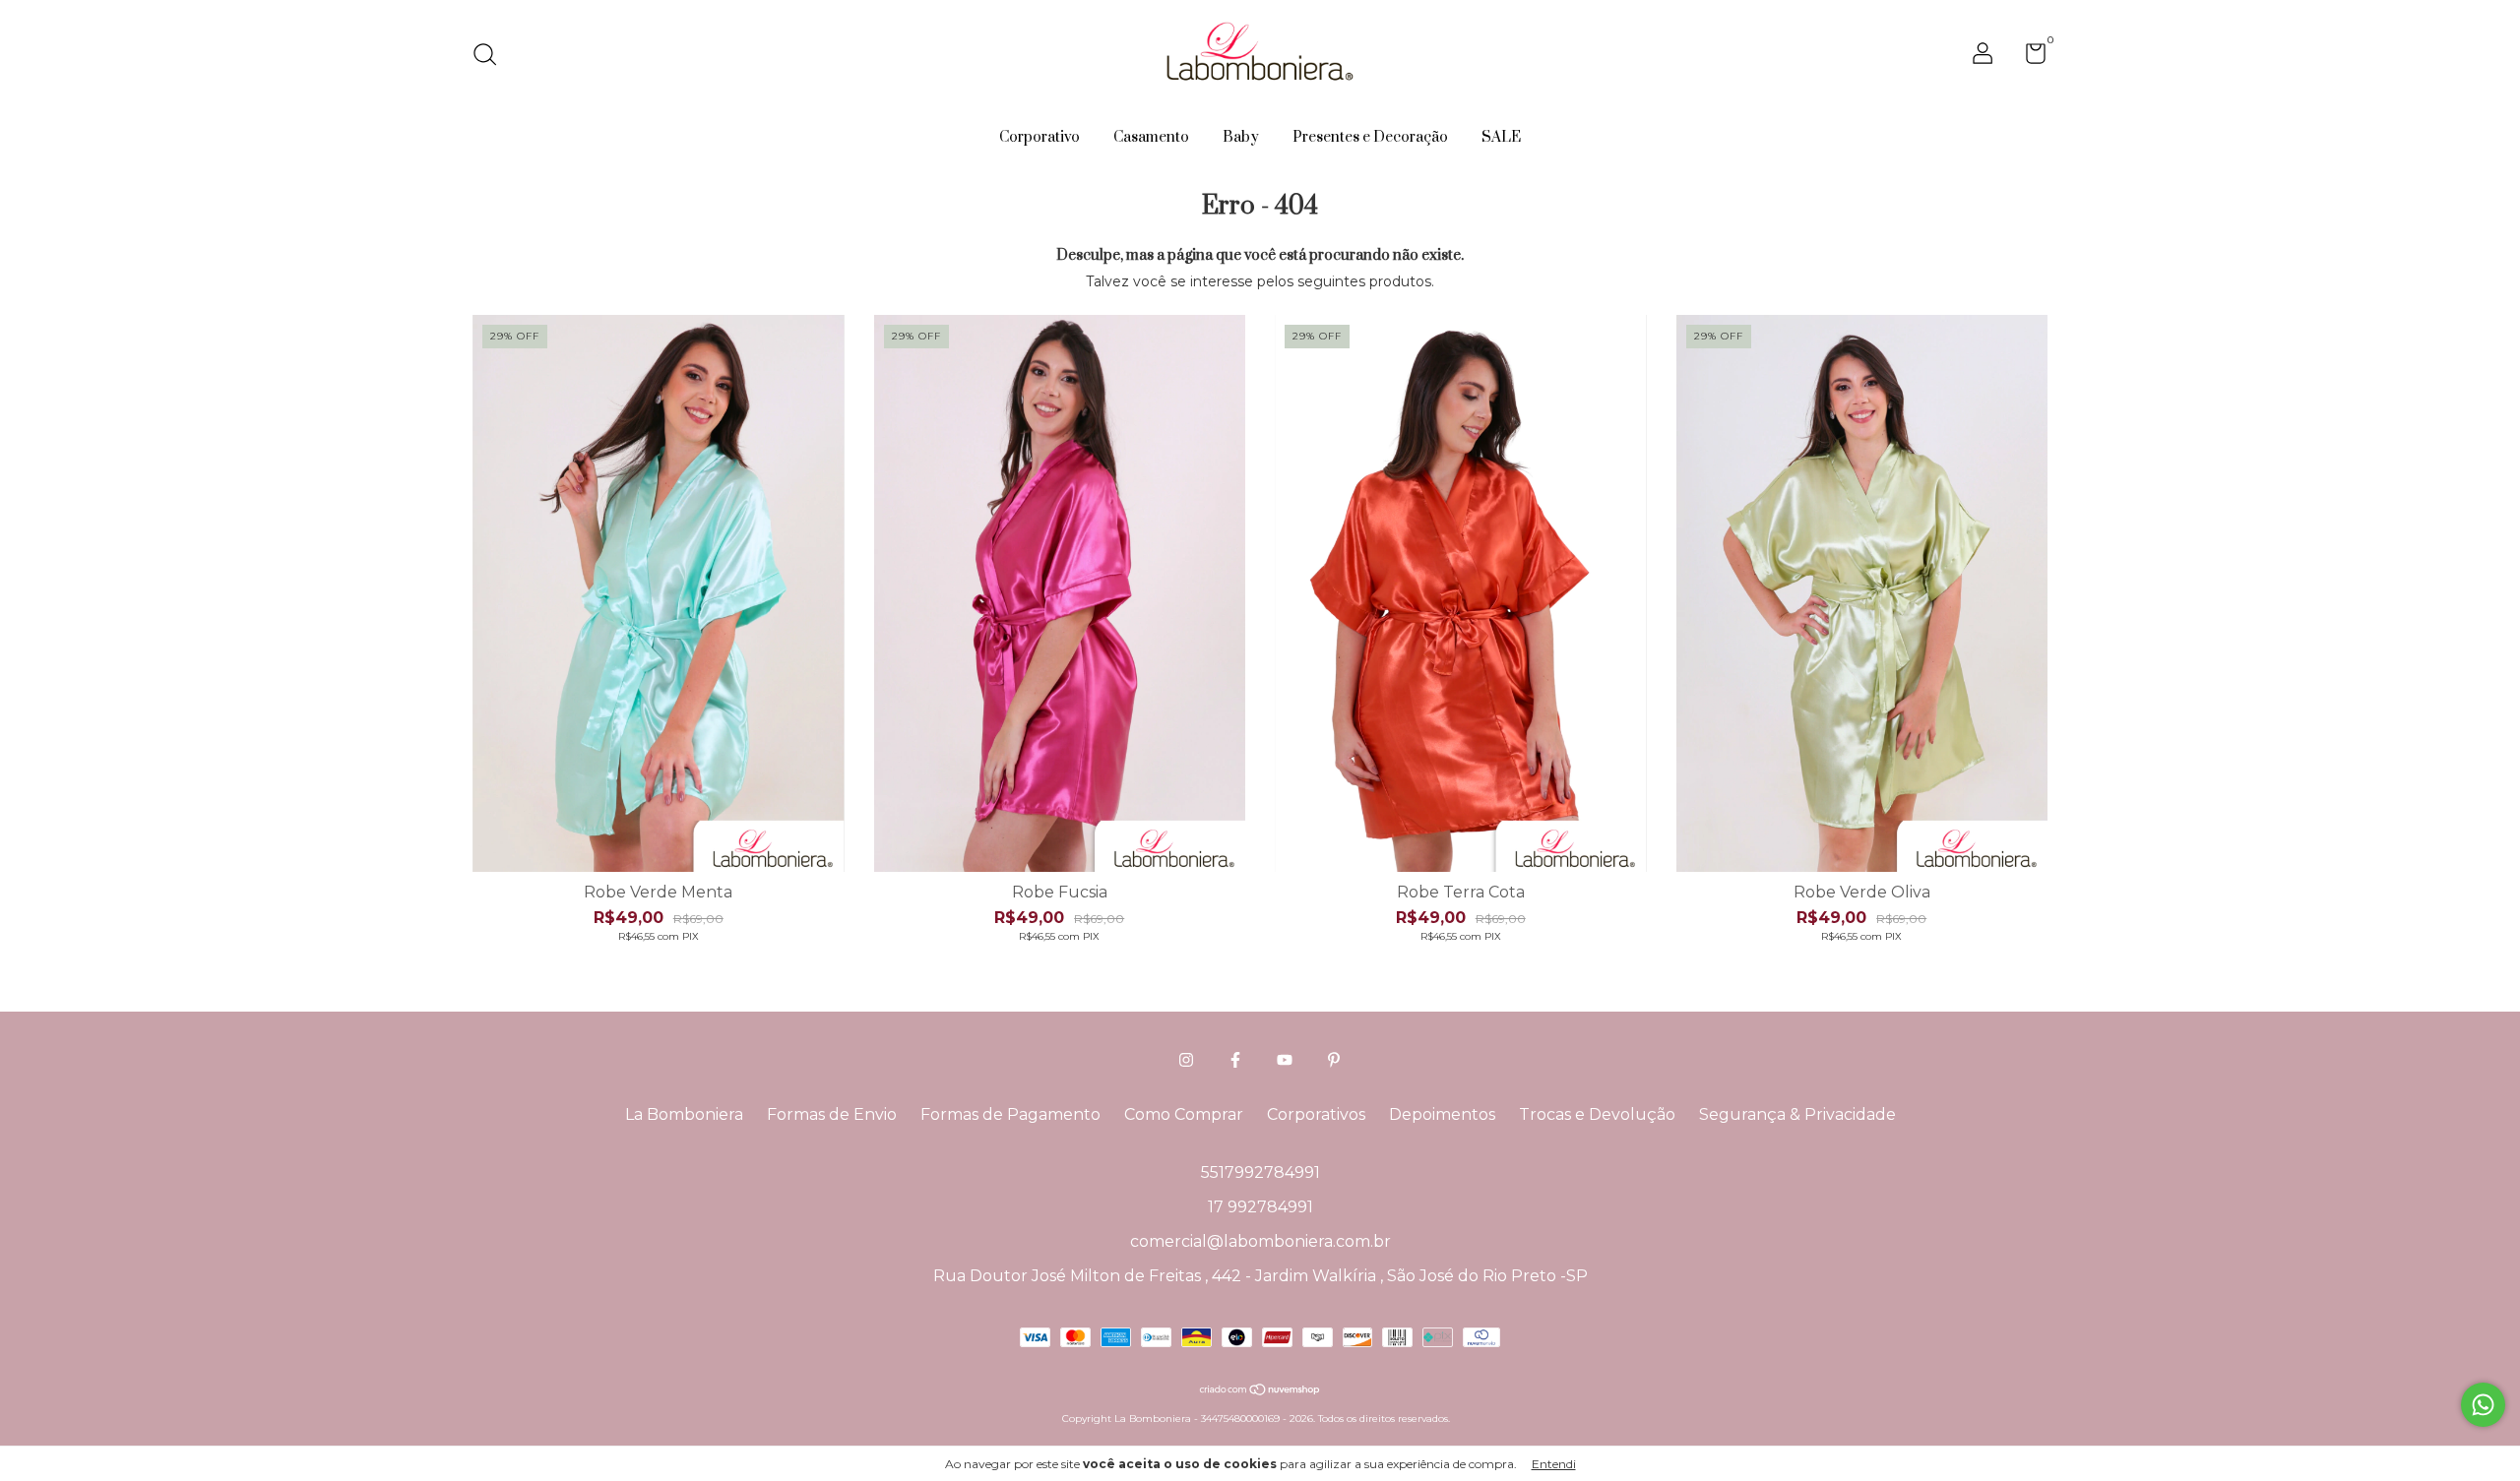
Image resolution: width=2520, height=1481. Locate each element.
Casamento (1151, 137)
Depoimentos (1442, 1114)
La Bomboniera (684, 1114)
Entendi (1554, 1464)
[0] (2028, 58)
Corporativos (1316, 1114)
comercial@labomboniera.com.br (1260, 1241)
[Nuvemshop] (1260, 1391)
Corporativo (1039, 137)
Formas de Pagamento (1010, 1114)
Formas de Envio (832, 1114)
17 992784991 (1260, 1207)
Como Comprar (1184, 1114)
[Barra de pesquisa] (492, 57)
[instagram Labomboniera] (1186, 1060)
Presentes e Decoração (1370, 137)
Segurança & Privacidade (1797, 1114)
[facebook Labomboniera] (1235, 1060)
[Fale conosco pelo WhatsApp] (2483, 1405)
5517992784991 (1260, 1172)
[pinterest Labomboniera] (1334, 1060)
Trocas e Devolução (1597, 1114)
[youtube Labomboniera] (1285, 1060)
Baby (1241, 137)
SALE (1501, 137)
